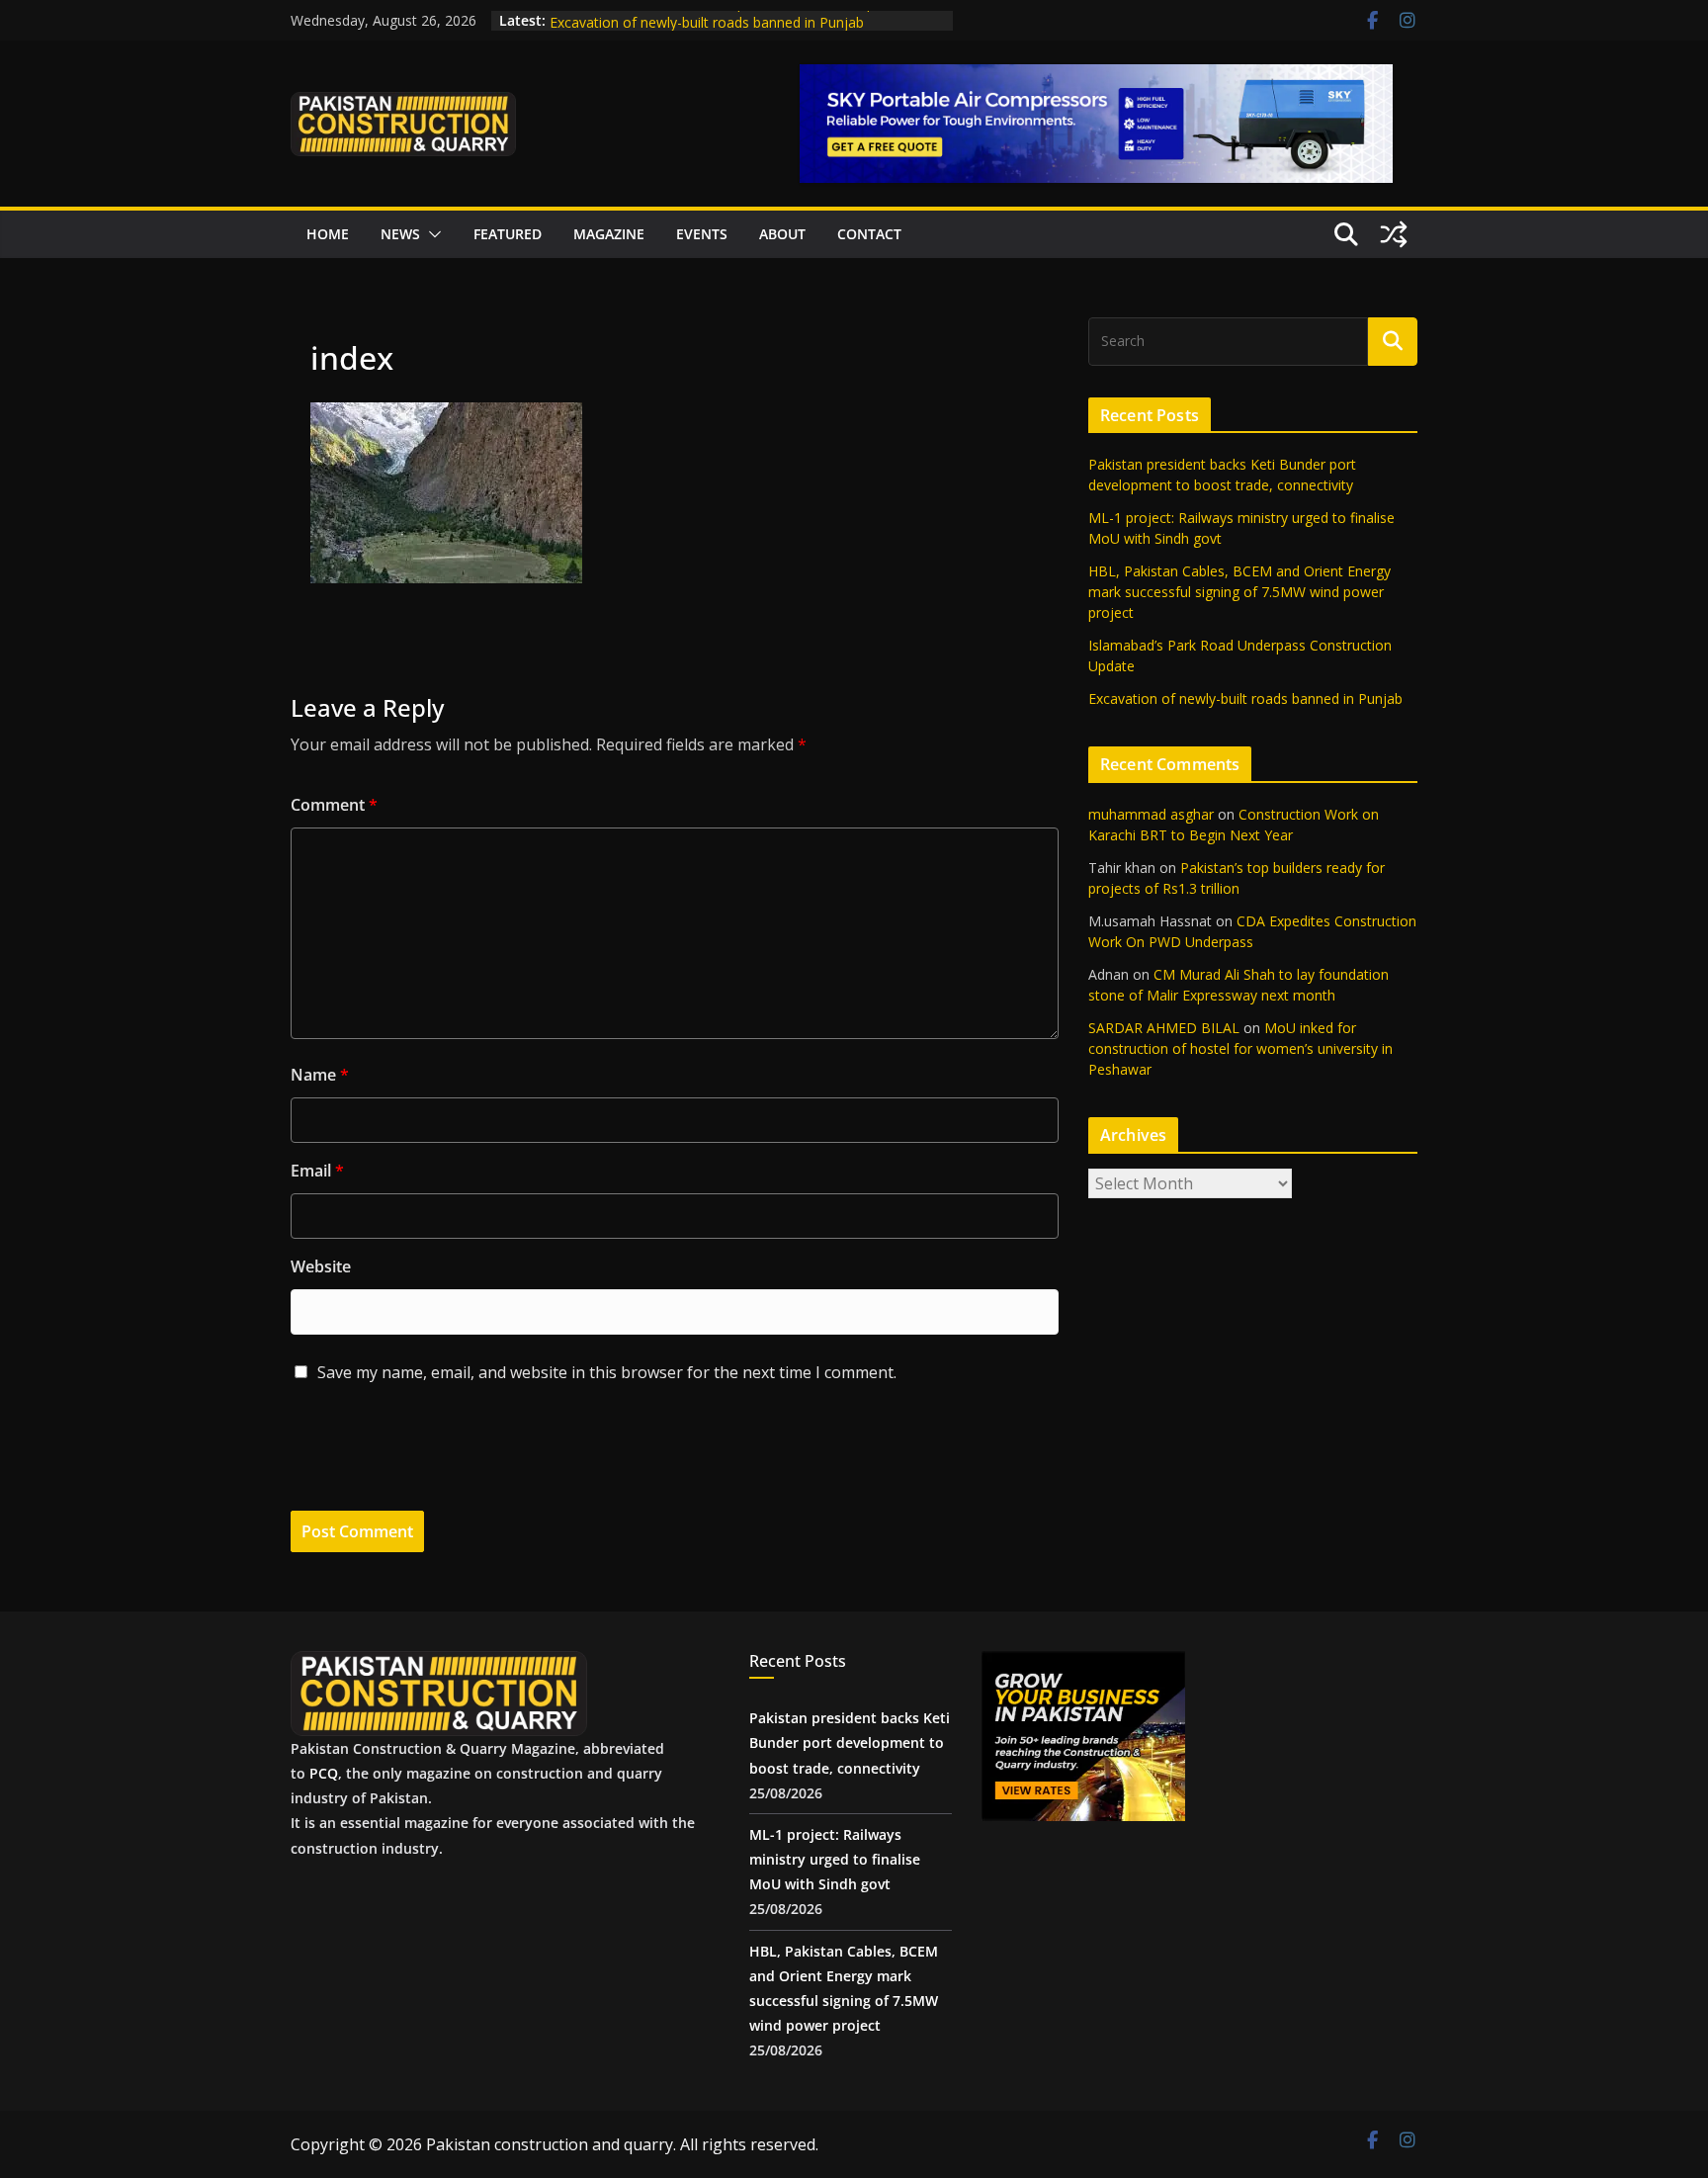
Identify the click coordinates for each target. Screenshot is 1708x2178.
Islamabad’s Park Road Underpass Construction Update (726, 20)
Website (321, 1266)
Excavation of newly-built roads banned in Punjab (1245, 698)
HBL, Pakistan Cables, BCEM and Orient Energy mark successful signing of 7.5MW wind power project (1239, 592)
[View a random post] (1394, 234)
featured (508, 234)
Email (317, 1171)
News (400, 234)
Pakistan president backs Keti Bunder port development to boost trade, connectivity (850, 1742)
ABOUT (782, 234)
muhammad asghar (1151, 814)
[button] (431, 234)
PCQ (324, 1773)
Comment (334, 805)
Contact (869, 234)
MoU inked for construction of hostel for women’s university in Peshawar (1240, 1048)
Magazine (609, 234)
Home (328, 234)
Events (702, 234)
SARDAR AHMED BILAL (1164, 1028)
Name (320, 1075)
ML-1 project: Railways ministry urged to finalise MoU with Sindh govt (835, 1859)
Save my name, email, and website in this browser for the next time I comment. (607, 1372)
